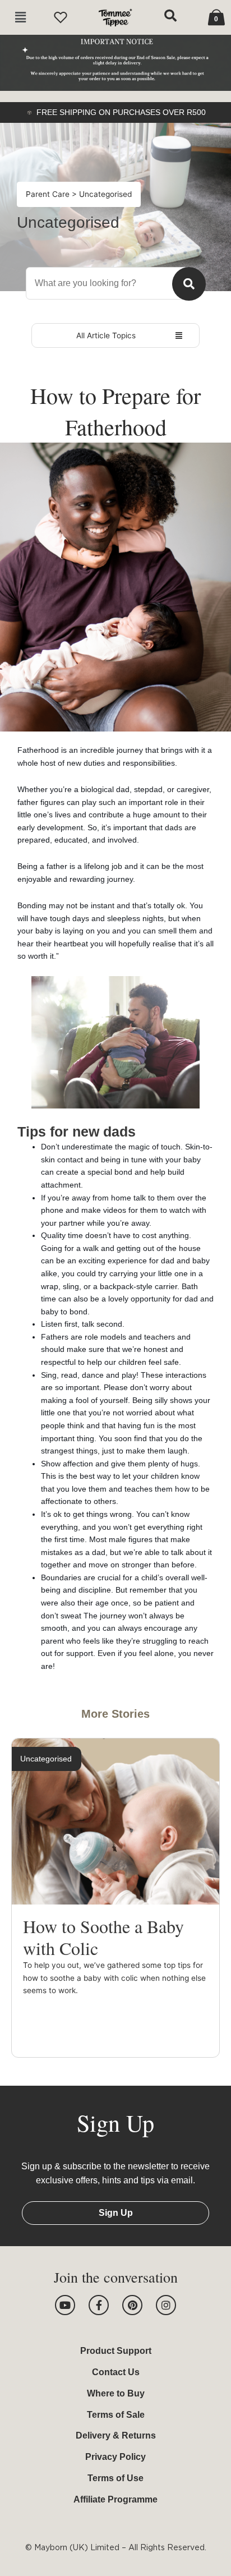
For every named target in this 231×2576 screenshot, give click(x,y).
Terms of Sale (116, 2415)
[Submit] (189, 284)
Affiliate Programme (115, 2499)
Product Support (116, 2351)
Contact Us (116, 2372)
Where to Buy (116, 2393)
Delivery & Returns (116, 2435)
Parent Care (49, 194)
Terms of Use (115, 2478)
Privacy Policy (115, 2457)
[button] (20, 18)
